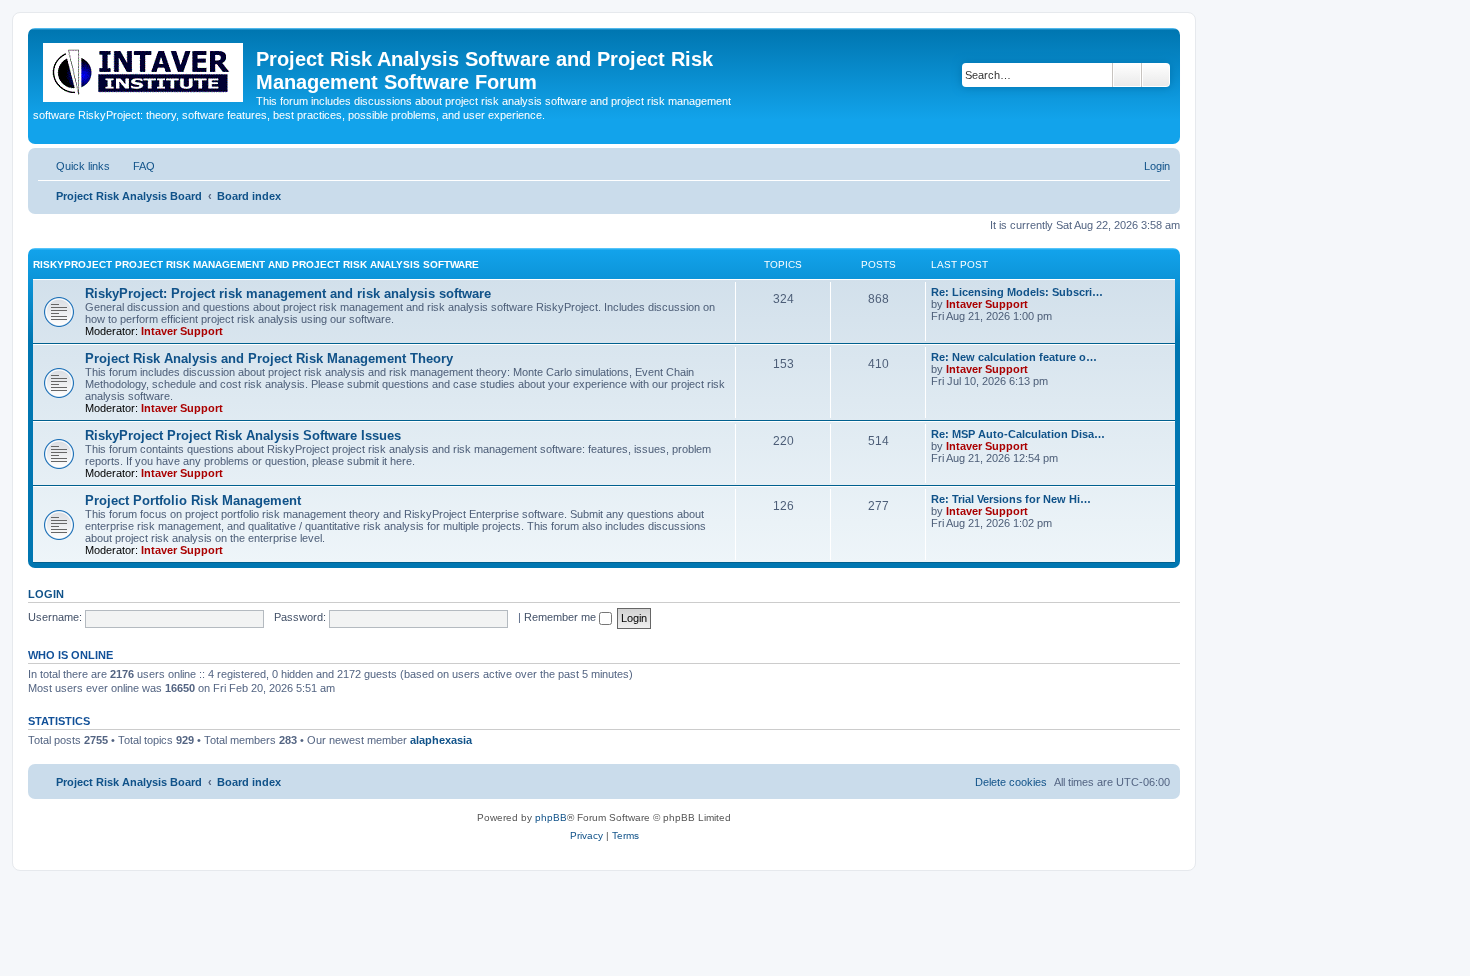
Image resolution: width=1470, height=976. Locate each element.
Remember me (561, 617)
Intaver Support (182, 331)
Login (46, 594)
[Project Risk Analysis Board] (144, 68)
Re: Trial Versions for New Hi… (1011, 499)
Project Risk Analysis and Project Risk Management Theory (269, 358)
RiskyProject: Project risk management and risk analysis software (288, 293)
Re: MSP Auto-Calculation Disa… (1018, 434)
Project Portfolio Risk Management (193, 500)
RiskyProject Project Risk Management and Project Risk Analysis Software (256, 264)
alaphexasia (441, 740)
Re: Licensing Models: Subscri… (1017, 292)
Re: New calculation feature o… (1014, 357)
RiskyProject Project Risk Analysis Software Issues (243, 435)
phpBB (551, 817)
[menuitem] (135, 166)
